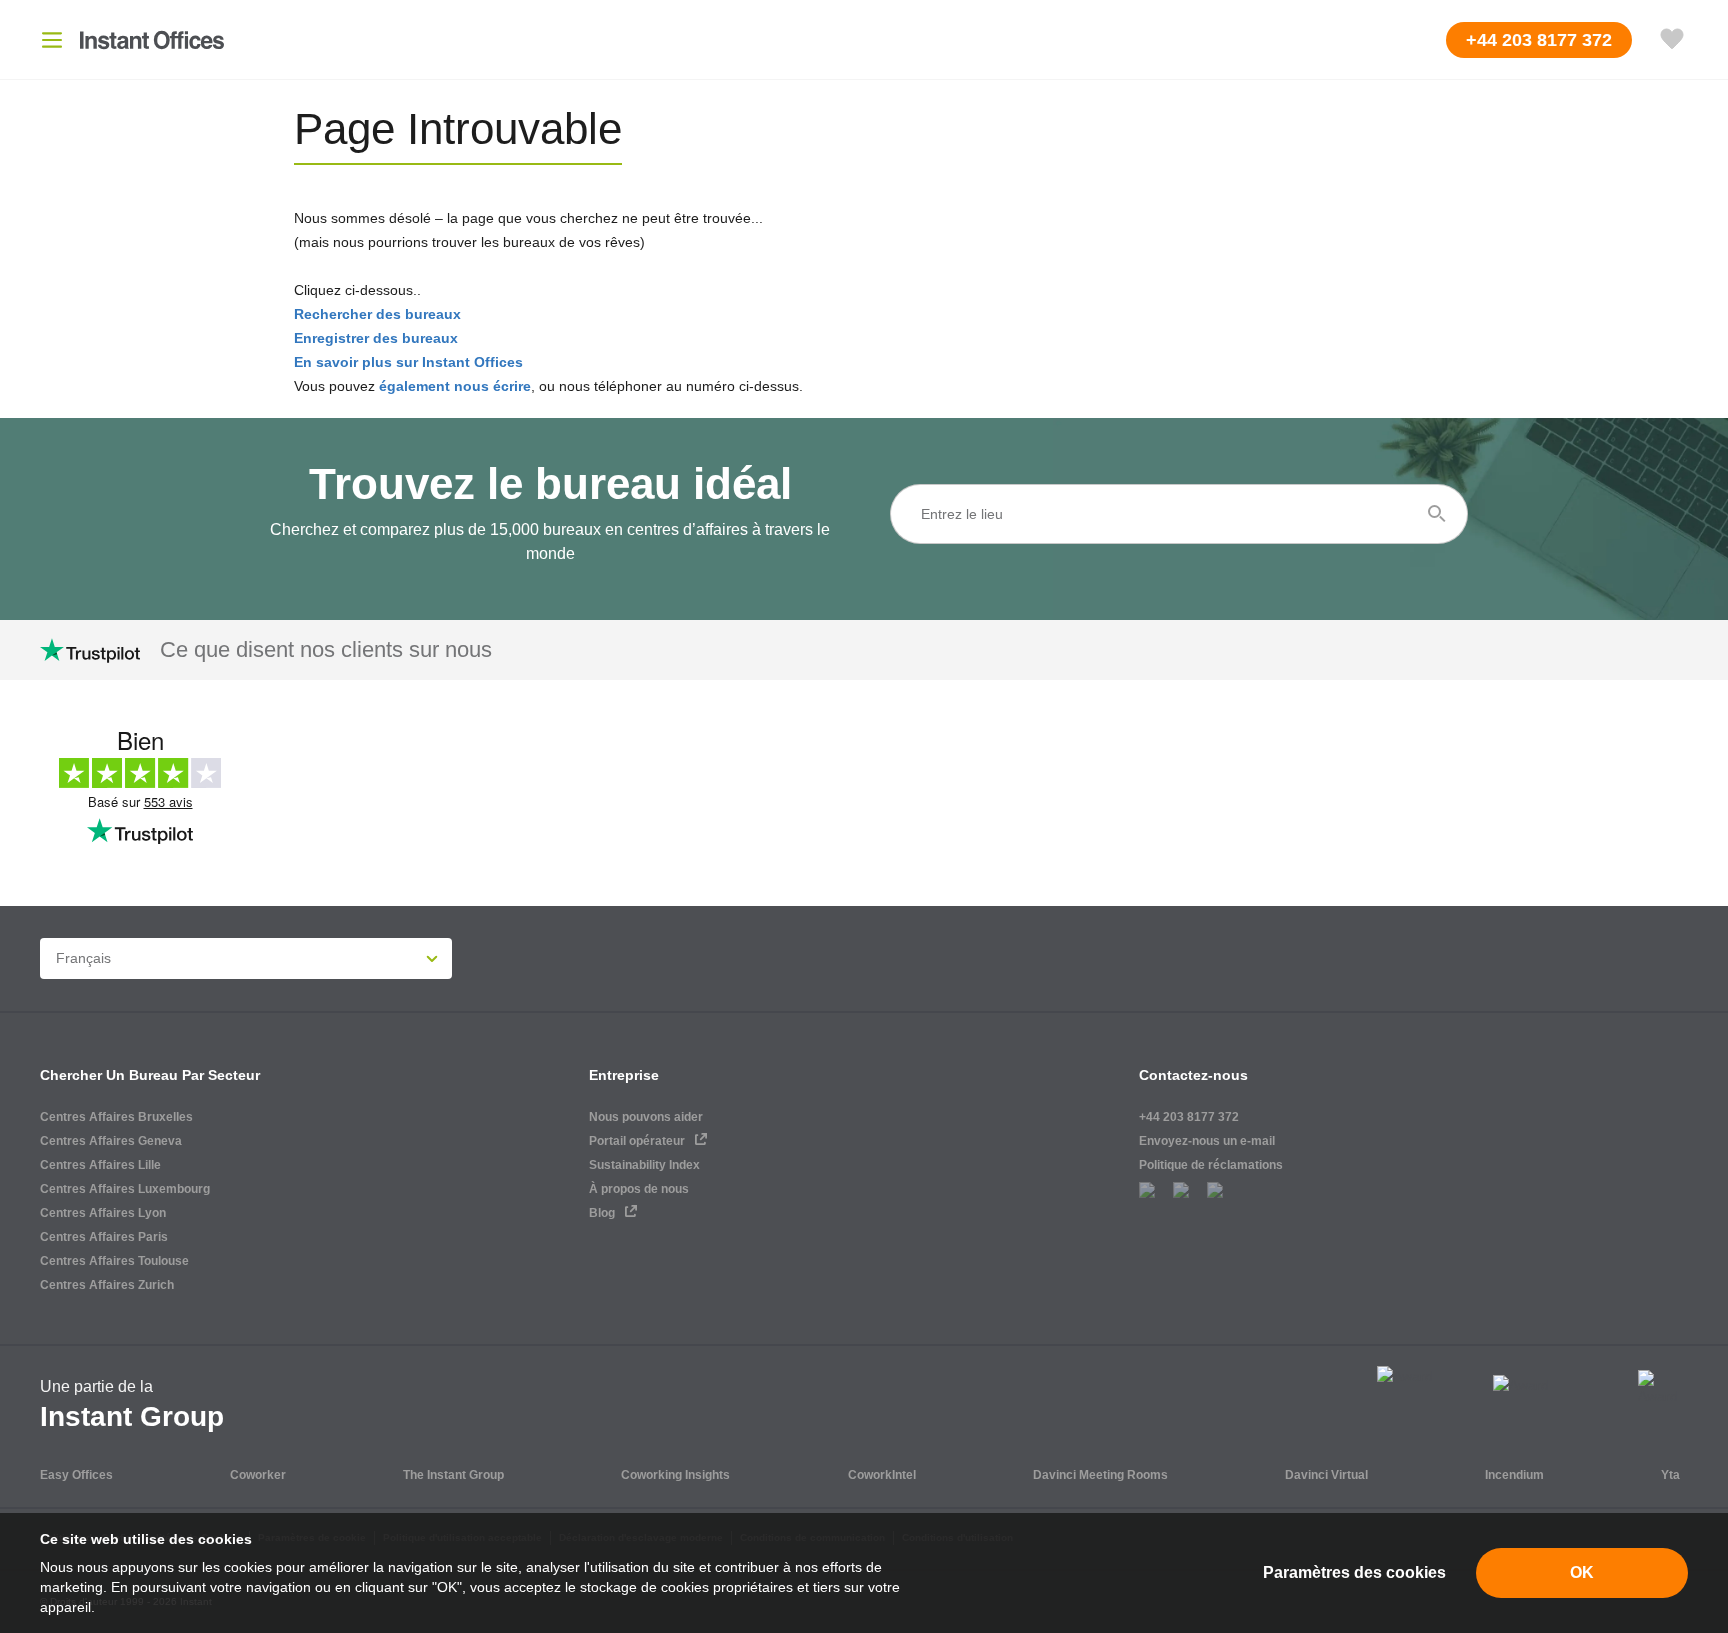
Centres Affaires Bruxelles (116, 1117)
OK (1582, 1572)
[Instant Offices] (152, 40)
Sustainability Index (644, 1165)
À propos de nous (639, 1189)
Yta (1670, 1475)
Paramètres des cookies (1354, 1572)
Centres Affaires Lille (100, 1165)
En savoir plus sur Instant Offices (408, 362)
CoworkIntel (882, 1475)
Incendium (1514, 1475)
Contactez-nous (1193, 1075)
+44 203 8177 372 (1189, 1117)
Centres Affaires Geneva (111, 1141)
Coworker (258, 1475)
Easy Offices (76, 1475)
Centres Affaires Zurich (107, 1285)
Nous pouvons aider (646, 1117)
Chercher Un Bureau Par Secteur (150, 1075)
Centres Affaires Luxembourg (125, 1189)
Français (83, 958)
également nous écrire (455, 386)
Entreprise (624, 1075)
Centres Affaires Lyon (103, 1213)
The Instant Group (453, 1475)
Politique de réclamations (1211, 1165)
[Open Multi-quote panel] (1672, 40)
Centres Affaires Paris (104, 1237)
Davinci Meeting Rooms (1100, 1475)
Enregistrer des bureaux (376, 338)
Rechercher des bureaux (377, 314)
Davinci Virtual (1326, 1475)
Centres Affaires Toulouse (114, 1261)
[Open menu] (52, 40)
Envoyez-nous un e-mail (1207, 1141)
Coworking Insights (675, 1475)
